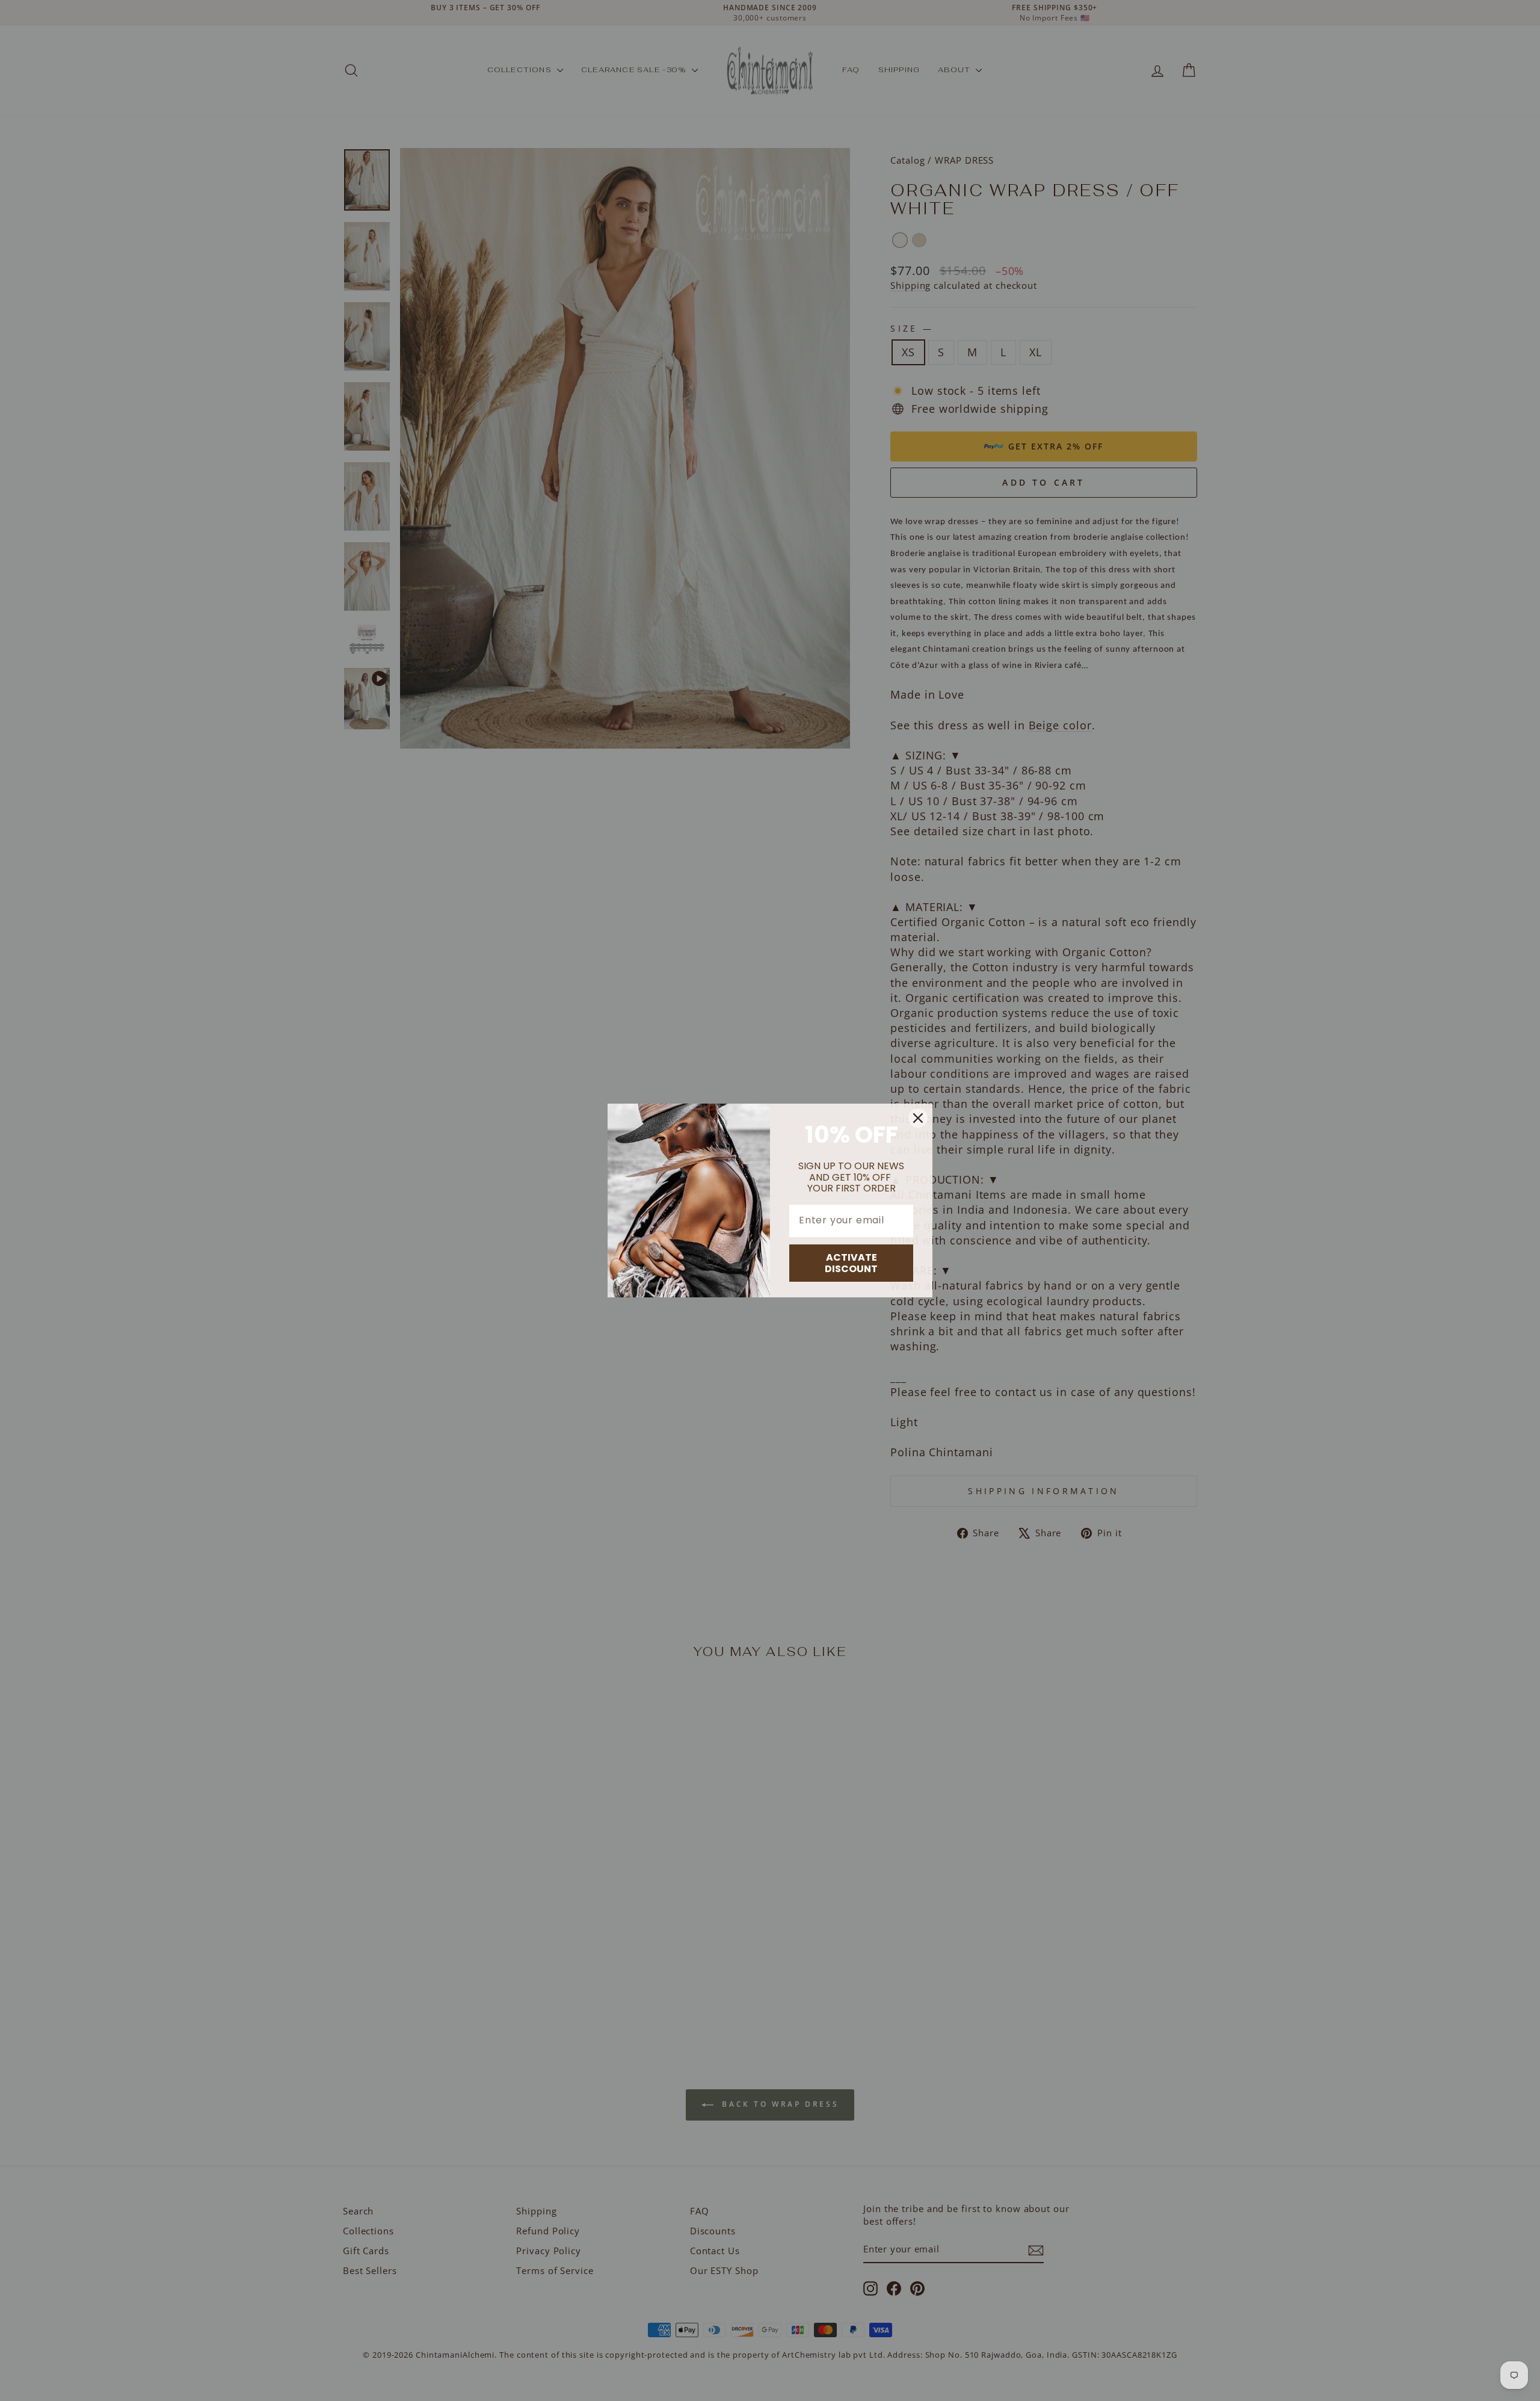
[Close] (918, 1118)
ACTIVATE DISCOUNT (851, 1263)
